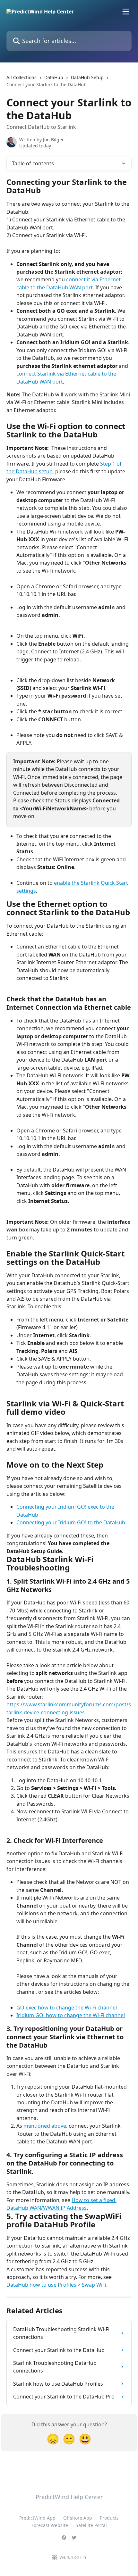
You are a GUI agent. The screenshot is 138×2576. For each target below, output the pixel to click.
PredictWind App (37, 2518)
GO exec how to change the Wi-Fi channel (67, 2008)
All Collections (22, 77)
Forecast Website (50, 2525)
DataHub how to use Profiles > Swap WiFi (56, 2285)
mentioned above (45, 2126)
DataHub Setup (87, 77)
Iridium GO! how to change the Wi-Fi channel (71, 2015)
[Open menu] (126, 12)
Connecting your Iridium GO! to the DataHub (71, 1522)
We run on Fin (73, 2557)
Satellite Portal (91, 2525)
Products (109, 2518)
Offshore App (78, 2518)
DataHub (54, 77)
